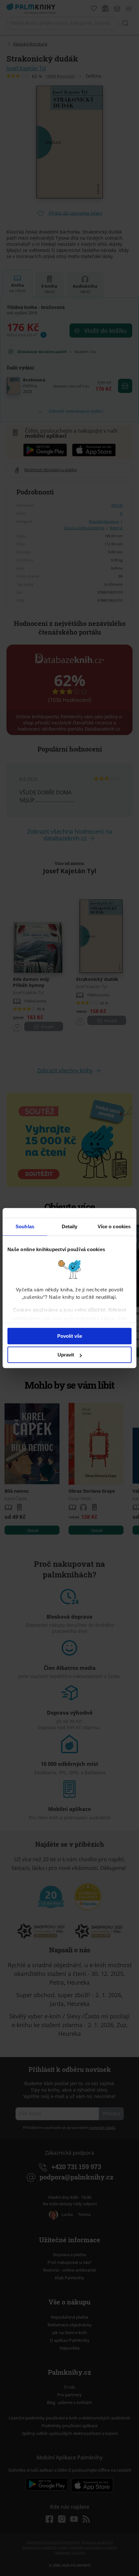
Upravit (66, 1355)
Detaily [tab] (70, 1226)
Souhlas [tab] (25, 1226)
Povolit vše (70, 1336)
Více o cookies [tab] (114, 1226)
